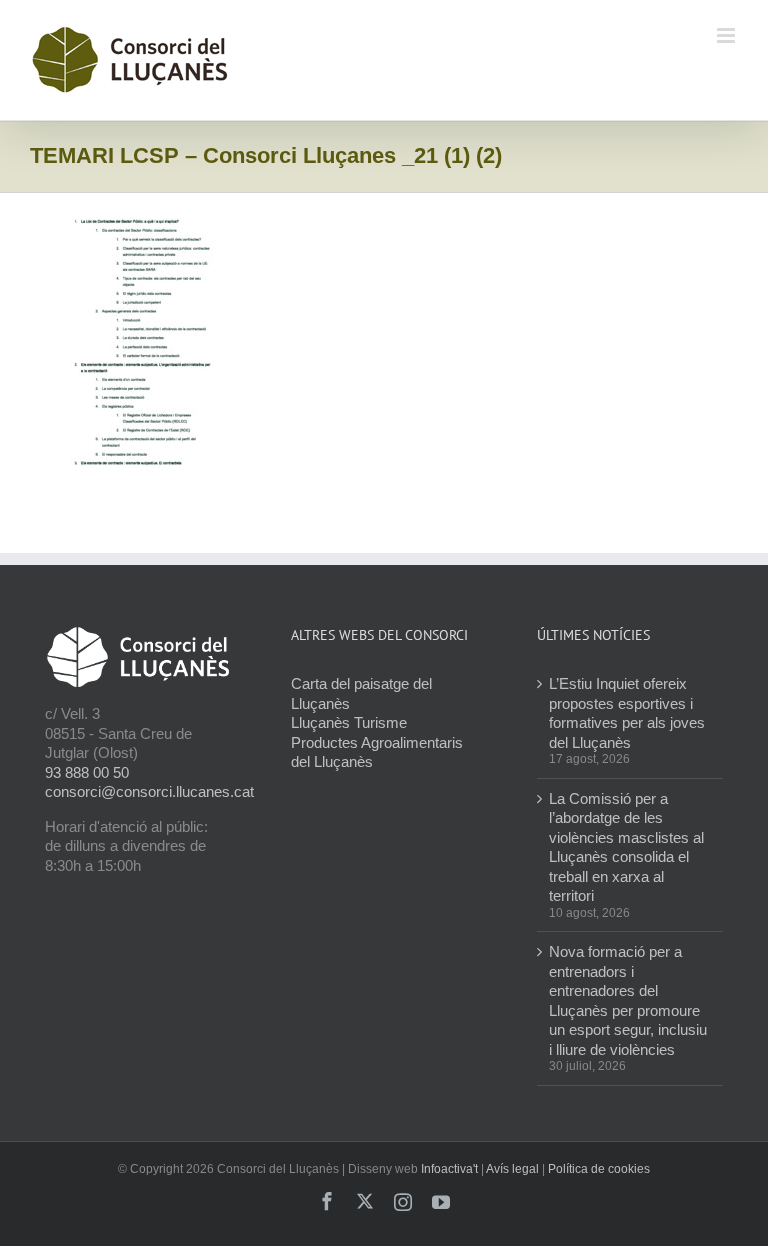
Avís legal (512, 1169)
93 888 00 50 (87, 772)
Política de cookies (599, 1169)
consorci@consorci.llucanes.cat (149, 791)
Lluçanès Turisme (349, 722)
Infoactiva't (449, 1169)
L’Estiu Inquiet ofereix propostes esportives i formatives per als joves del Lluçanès (627, 713)
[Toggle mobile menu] (727, 35)
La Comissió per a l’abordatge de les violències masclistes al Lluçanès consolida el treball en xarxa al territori (626, 847)
